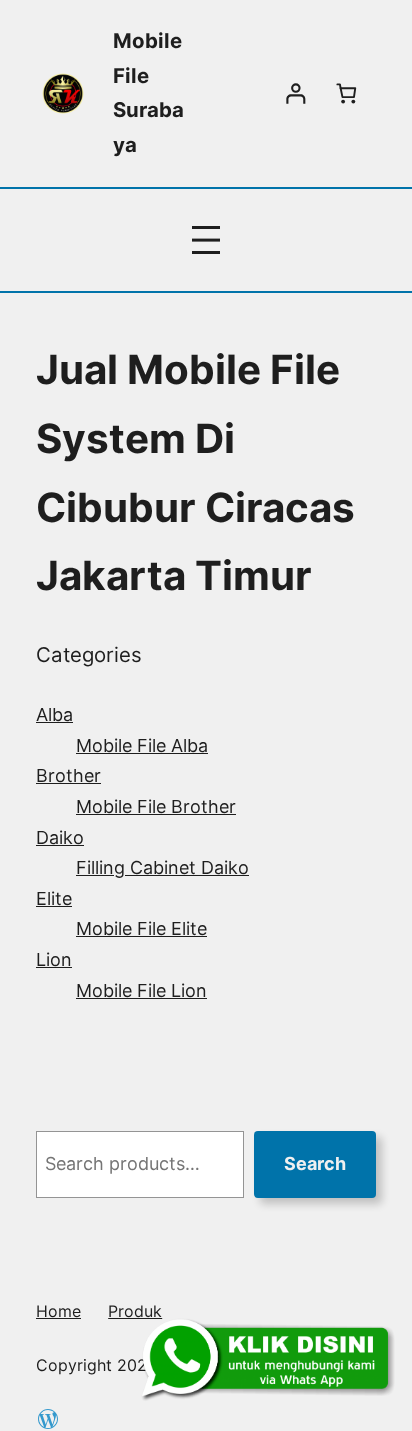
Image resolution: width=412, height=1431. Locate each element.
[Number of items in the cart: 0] (346, 93)
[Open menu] (206, 240)
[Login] (295, 93)
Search (315, 1163)
